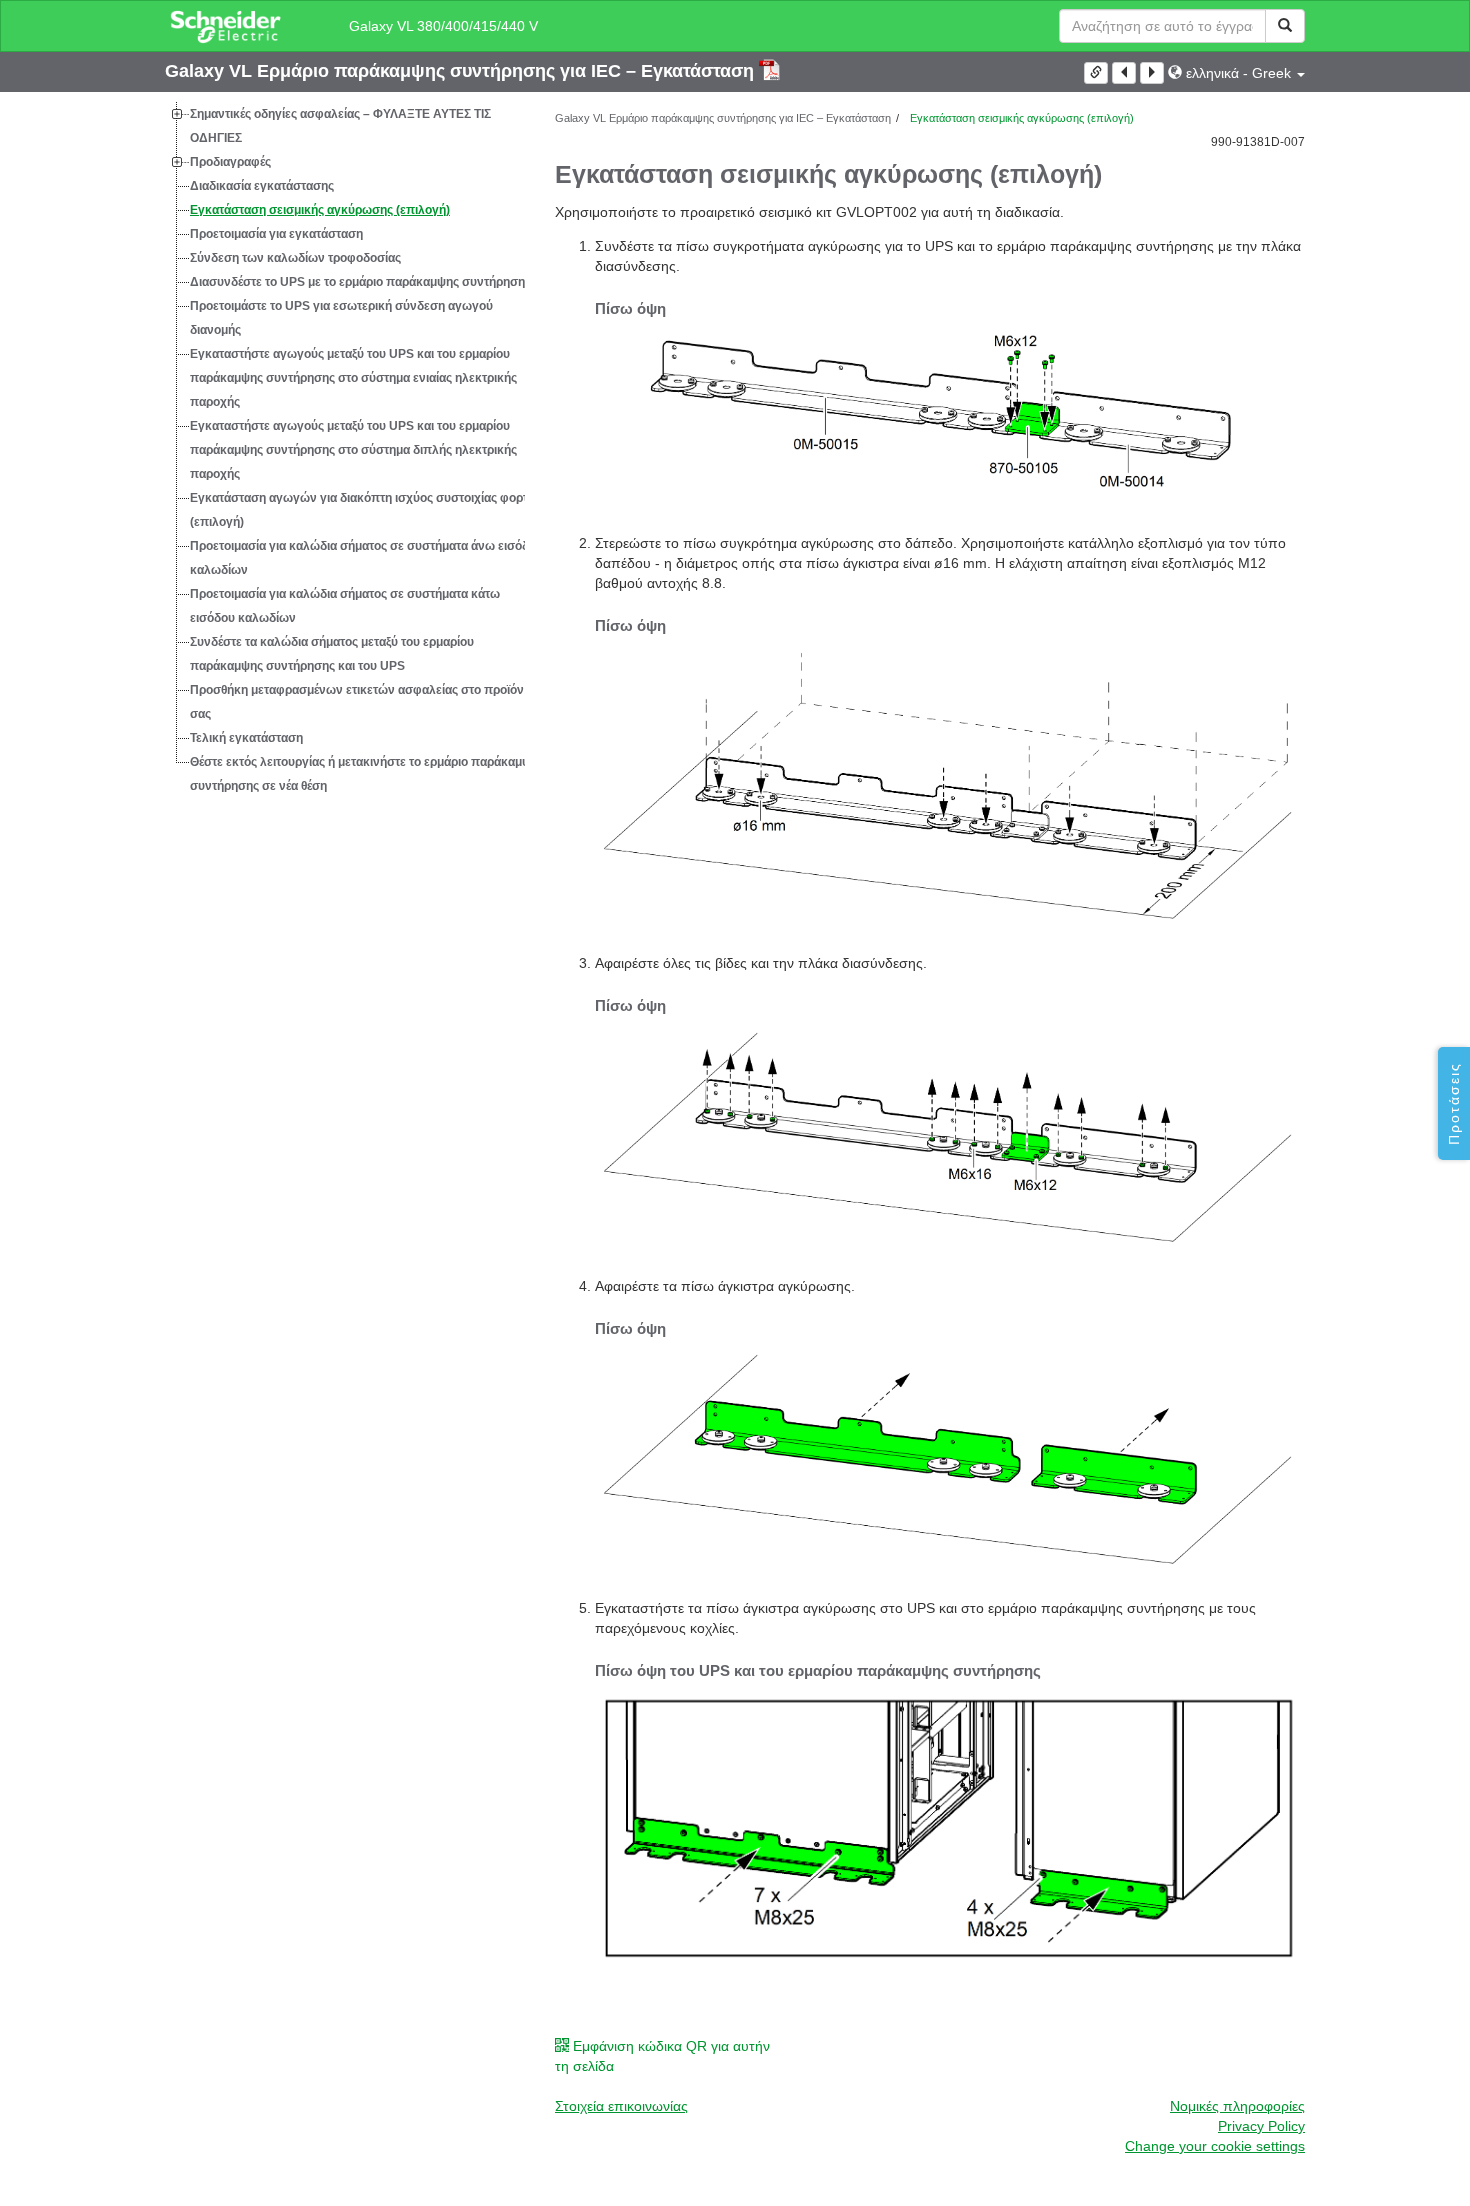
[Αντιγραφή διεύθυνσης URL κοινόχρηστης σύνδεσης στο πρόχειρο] (1096, 73)
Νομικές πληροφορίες (1237, 2106)
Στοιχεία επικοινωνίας (621, 2106)
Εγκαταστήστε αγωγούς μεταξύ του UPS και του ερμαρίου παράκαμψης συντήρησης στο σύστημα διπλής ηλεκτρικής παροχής (353, 450)
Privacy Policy (1261, 2126)
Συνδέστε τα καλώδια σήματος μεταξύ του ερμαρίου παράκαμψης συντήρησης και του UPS (332, 654)
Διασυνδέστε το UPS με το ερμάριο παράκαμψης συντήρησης (360, 282)
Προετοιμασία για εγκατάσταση (276, 234)
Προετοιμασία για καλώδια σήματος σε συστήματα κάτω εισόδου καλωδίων (345, 606)
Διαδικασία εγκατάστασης (262, 186)
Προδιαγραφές (230, 162)
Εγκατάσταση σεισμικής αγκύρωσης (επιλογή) (320, 210)
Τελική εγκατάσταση (246, 738)
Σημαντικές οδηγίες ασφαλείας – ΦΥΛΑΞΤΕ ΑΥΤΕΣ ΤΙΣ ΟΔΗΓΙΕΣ (340, 126)
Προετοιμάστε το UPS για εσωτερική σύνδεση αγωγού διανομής (341, 318)
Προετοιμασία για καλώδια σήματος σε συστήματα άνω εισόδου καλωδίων (366, 558)
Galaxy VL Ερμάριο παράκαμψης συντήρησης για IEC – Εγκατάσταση (462, 71)
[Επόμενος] (1152, 73)
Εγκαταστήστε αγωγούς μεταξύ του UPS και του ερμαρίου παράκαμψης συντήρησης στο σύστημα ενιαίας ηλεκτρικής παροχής (353, 378)
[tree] (345, 450)
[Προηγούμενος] (1124, 73)
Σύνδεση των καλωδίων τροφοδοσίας (295, 258)
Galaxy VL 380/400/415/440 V (443, 26)
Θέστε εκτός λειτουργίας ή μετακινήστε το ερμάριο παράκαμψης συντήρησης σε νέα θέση (367, 774)
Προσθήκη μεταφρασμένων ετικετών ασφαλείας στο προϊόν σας (357, 702)
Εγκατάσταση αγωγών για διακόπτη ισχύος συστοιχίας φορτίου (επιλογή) (367, 510)
